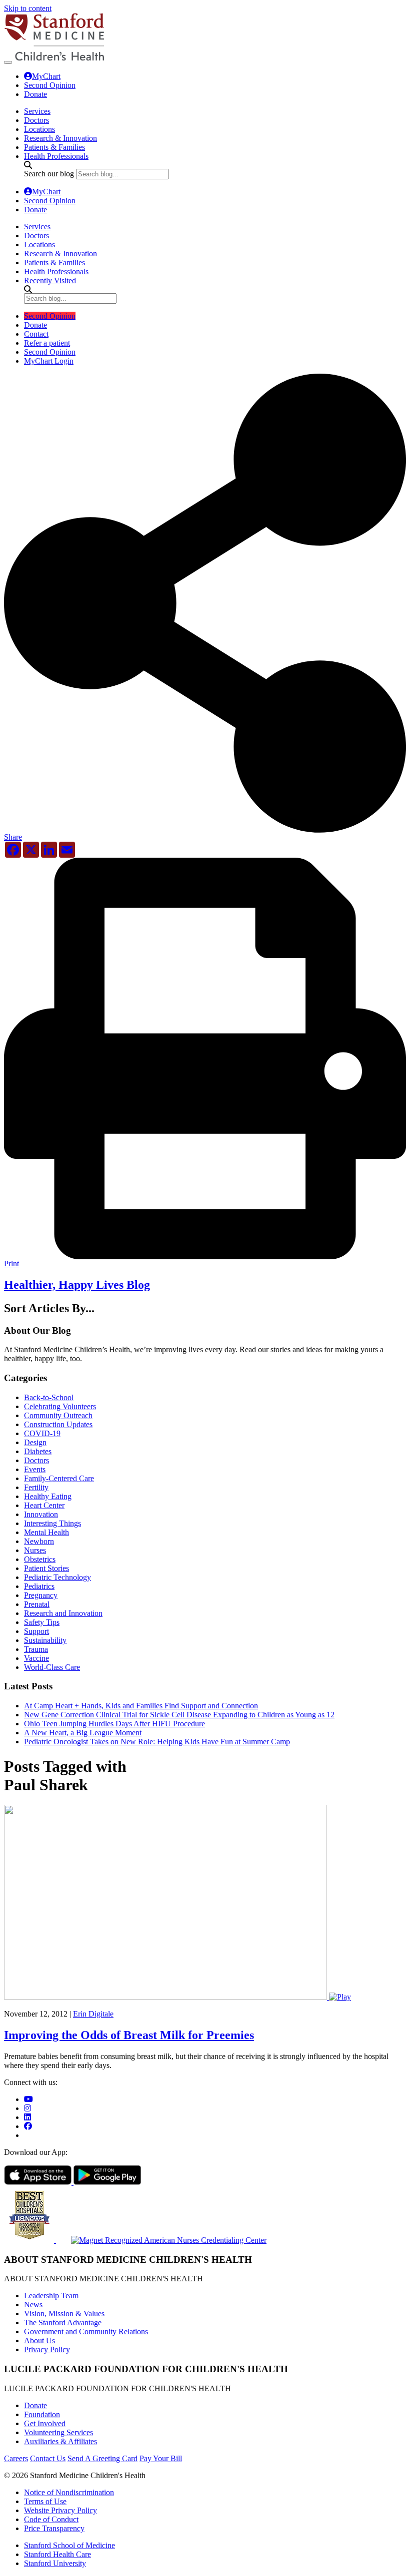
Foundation (42, 2414)
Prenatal (37, 1604)
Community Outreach (58, 1415)
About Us (39, 2340)
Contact (36, 334)
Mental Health (46, 1532)
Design (35, 1442)
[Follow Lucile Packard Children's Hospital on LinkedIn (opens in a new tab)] (27, 2117)
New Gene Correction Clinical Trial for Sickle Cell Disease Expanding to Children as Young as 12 (179, 1715)
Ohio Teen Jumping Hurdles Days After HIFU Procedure (114, 1724)
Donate (35, 94)
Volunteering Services (58, 2432)
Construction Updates (58, 1424)
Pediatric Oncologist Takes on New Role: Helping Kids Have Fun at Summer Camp (157, 1742)
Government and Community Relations (86, 2331)
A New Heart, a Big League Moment (83, 1733)
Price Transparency (54, 2528)
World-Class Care (52, 1667)
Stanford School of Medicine (69, 2545)
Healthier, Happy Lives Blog (77, 1285)
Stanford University (55, 2563)
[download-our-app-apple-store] (39, 2182)
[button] (205, 833)
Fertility (36, 1487)
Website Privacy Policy (60, 2510)
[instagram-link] (27, 2108)
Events (35, 1469)
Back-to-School (49, 1397)
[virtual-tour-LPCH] (28, 2099)
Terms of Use (45, 2501)
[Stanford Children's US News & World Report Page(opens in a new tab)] (30, 2240)
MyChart (46, 76)
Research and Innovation (63, 1613)
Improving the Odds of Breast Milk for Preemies (129, 2035)
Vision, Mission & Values (64, 2314)
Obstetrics (40, 1559)
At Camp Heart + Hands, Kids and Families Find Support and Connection (141, 1706)
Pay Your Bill (161, 2458)
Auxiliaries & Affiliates (60, 2441)
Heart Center (44, 1505)
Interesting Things (52, 1523)
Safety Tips (42, 1622)
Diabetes (38, 1451)
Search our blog (49, 174)
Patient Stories (46, 1568)
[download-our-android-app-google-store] (107, 2182)
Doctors (36, 1460)
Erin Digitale (93, 2014)
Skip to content (28, 8)
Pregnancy (41, 1595)
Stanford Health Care (57, 2554)
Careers (16, 2458)
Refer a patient (47, 343)
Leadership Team (51, 2296)
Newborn (39, 1541)
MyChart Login (49, 361)
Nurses (35, 1550)
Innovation (41, 1514)
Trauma (36, 1649)
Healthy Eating (48, 1496)
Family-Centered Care (59, 1478)
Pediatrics (39, 1586)
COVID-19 (42, 1433)
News (33, 2305)
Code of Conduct (51, 2519)
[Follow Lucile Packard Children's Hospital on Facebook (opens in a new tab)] (28, 2126)
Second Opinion (50, 85)
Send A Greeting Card (102, 2458)
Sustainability (45, 1640)
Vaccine (36, 1658)
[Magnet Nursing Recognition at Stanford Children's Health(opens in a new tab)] (161, 2240)
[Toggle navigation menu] (8, 62)
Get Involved (45, 2423)
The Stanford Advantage (63, 2322)
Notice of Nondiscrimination (69, 2492)
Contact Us (48, 2458)
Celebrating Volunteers (60, 1406)
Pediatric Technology (57, 1577)
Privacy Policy (47, 2349)
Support (36, 1631)
